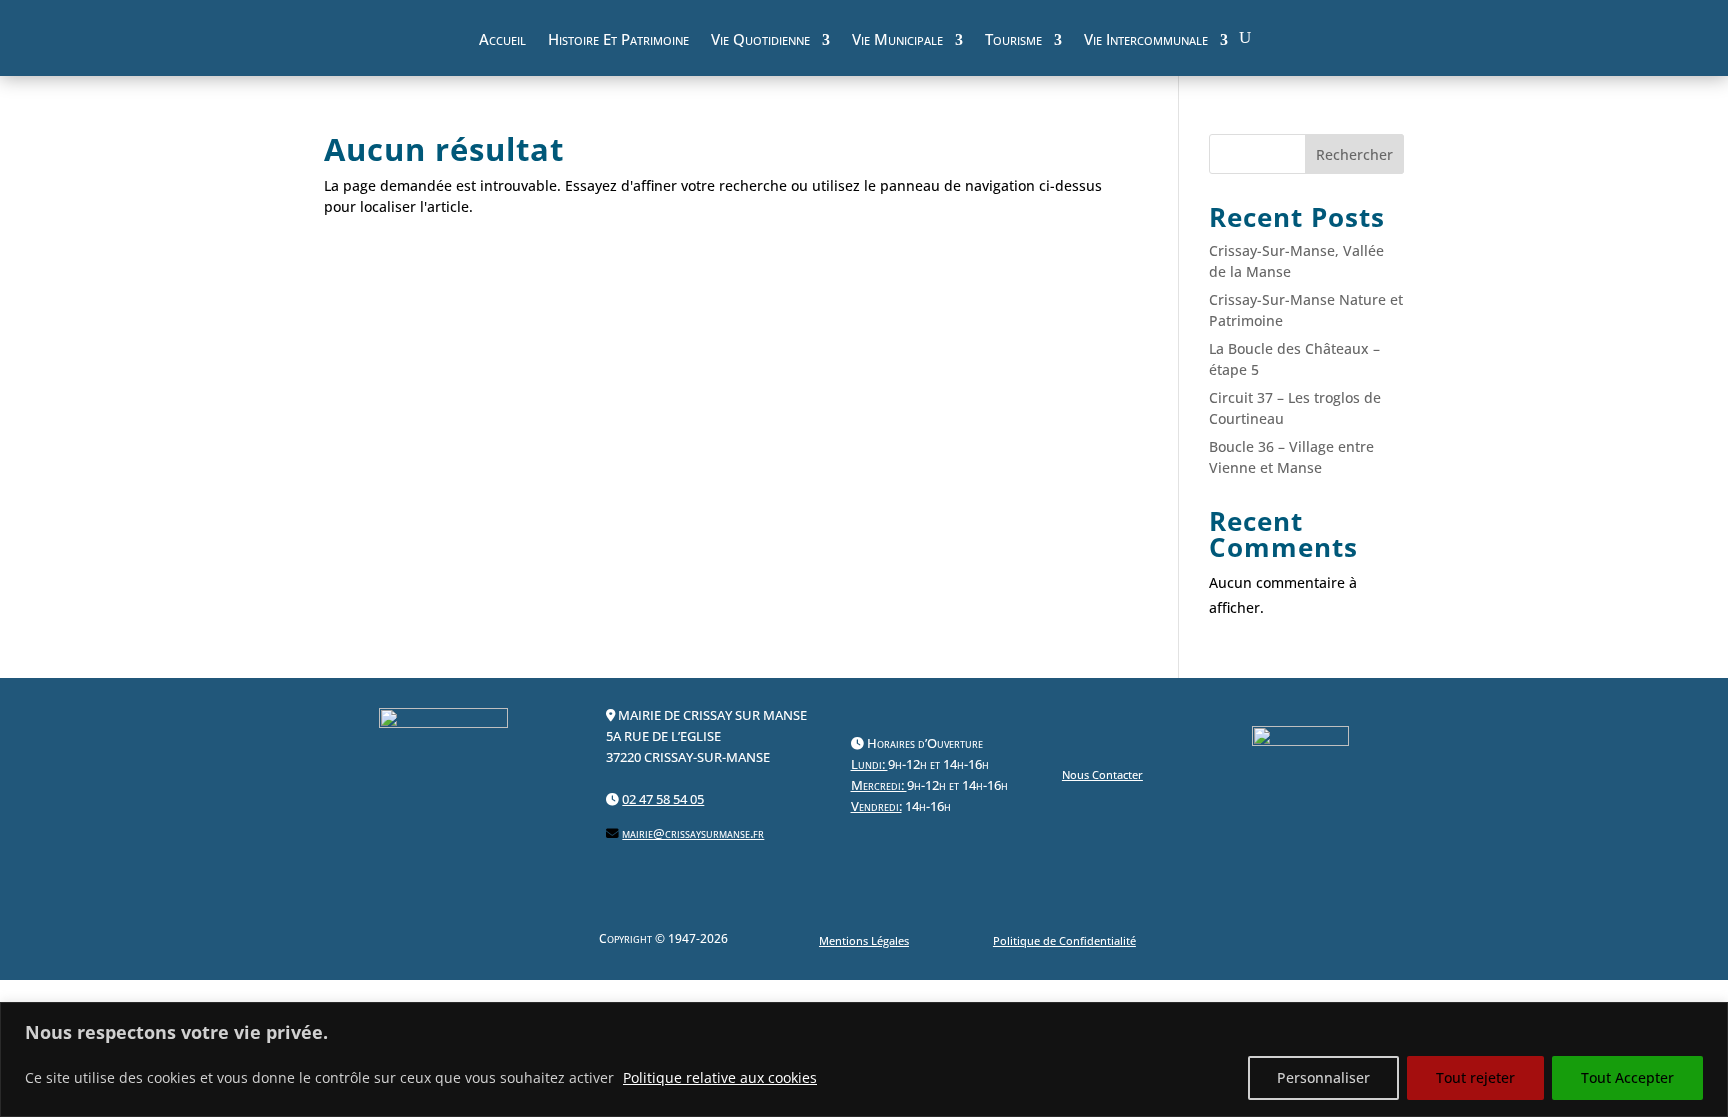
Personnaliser (1323, 1077)
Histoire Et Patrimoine (618, 41)
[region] (864, 1059)
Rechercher (1354, 154)
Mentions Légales (864, 940)
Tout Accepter (1627, 1077)
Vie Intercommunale (1146, 41)
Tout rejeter (1475, 1077)
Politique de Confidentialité (1064, 940)
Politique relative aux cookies (720, 1077)
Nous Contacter (1102, 774)
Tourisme (1013, 41)
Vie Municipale (897, 41)
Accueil (502, 41)
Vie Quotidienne (760, 41)
